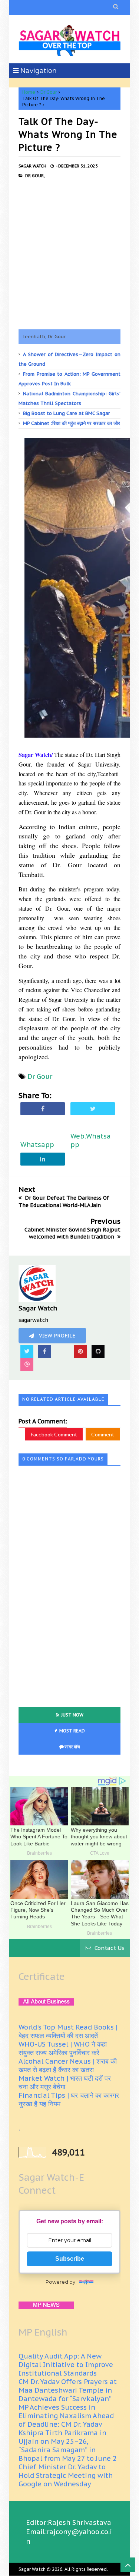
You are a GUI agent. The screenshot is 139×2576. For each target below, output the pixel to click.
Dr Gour (49, 92)
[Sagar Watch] (69, 39)
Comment (103, 1434)
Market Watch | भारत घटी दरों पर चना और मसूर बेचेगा (65, 2083)
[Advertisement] (69, 254)
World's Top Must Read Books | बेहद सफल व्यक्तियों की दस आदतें (68, 2031)
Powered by (60, 2282)
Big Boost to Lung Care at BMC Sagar (67, 413)
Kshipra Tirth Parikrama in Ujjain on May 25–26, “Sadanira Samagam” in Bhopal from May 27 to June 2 (68, 2446)
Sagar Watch (32, 2569)
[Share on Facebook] (43, 1108)
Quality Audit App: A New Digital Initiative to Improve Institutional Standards (66, 2365)
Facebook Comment (54, 1434)
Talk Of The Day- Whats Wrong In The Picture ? (68, 134)
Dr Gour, (35, 176)
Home (29, 92)
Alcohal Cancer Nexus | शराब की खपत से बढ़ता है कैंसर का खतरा (68, 2065)
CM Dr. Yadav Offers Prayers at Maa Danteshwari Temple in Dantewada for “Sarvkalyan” (68, 2390)
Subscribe (70, 2259)
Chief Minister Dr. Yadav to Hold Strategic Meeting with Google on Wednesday (66, 2475)
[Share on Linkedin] (43, 1159)
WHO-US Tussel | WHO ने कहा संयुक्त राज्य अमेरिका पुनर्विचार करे (63, 2048)
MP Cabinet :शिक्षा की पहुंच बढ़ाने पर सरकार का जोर (72, 423)
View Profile (57, 1336)
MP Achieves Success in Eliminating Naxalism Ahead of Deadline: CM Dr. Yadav (66, 2416)
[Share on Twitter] (93, 1108)
